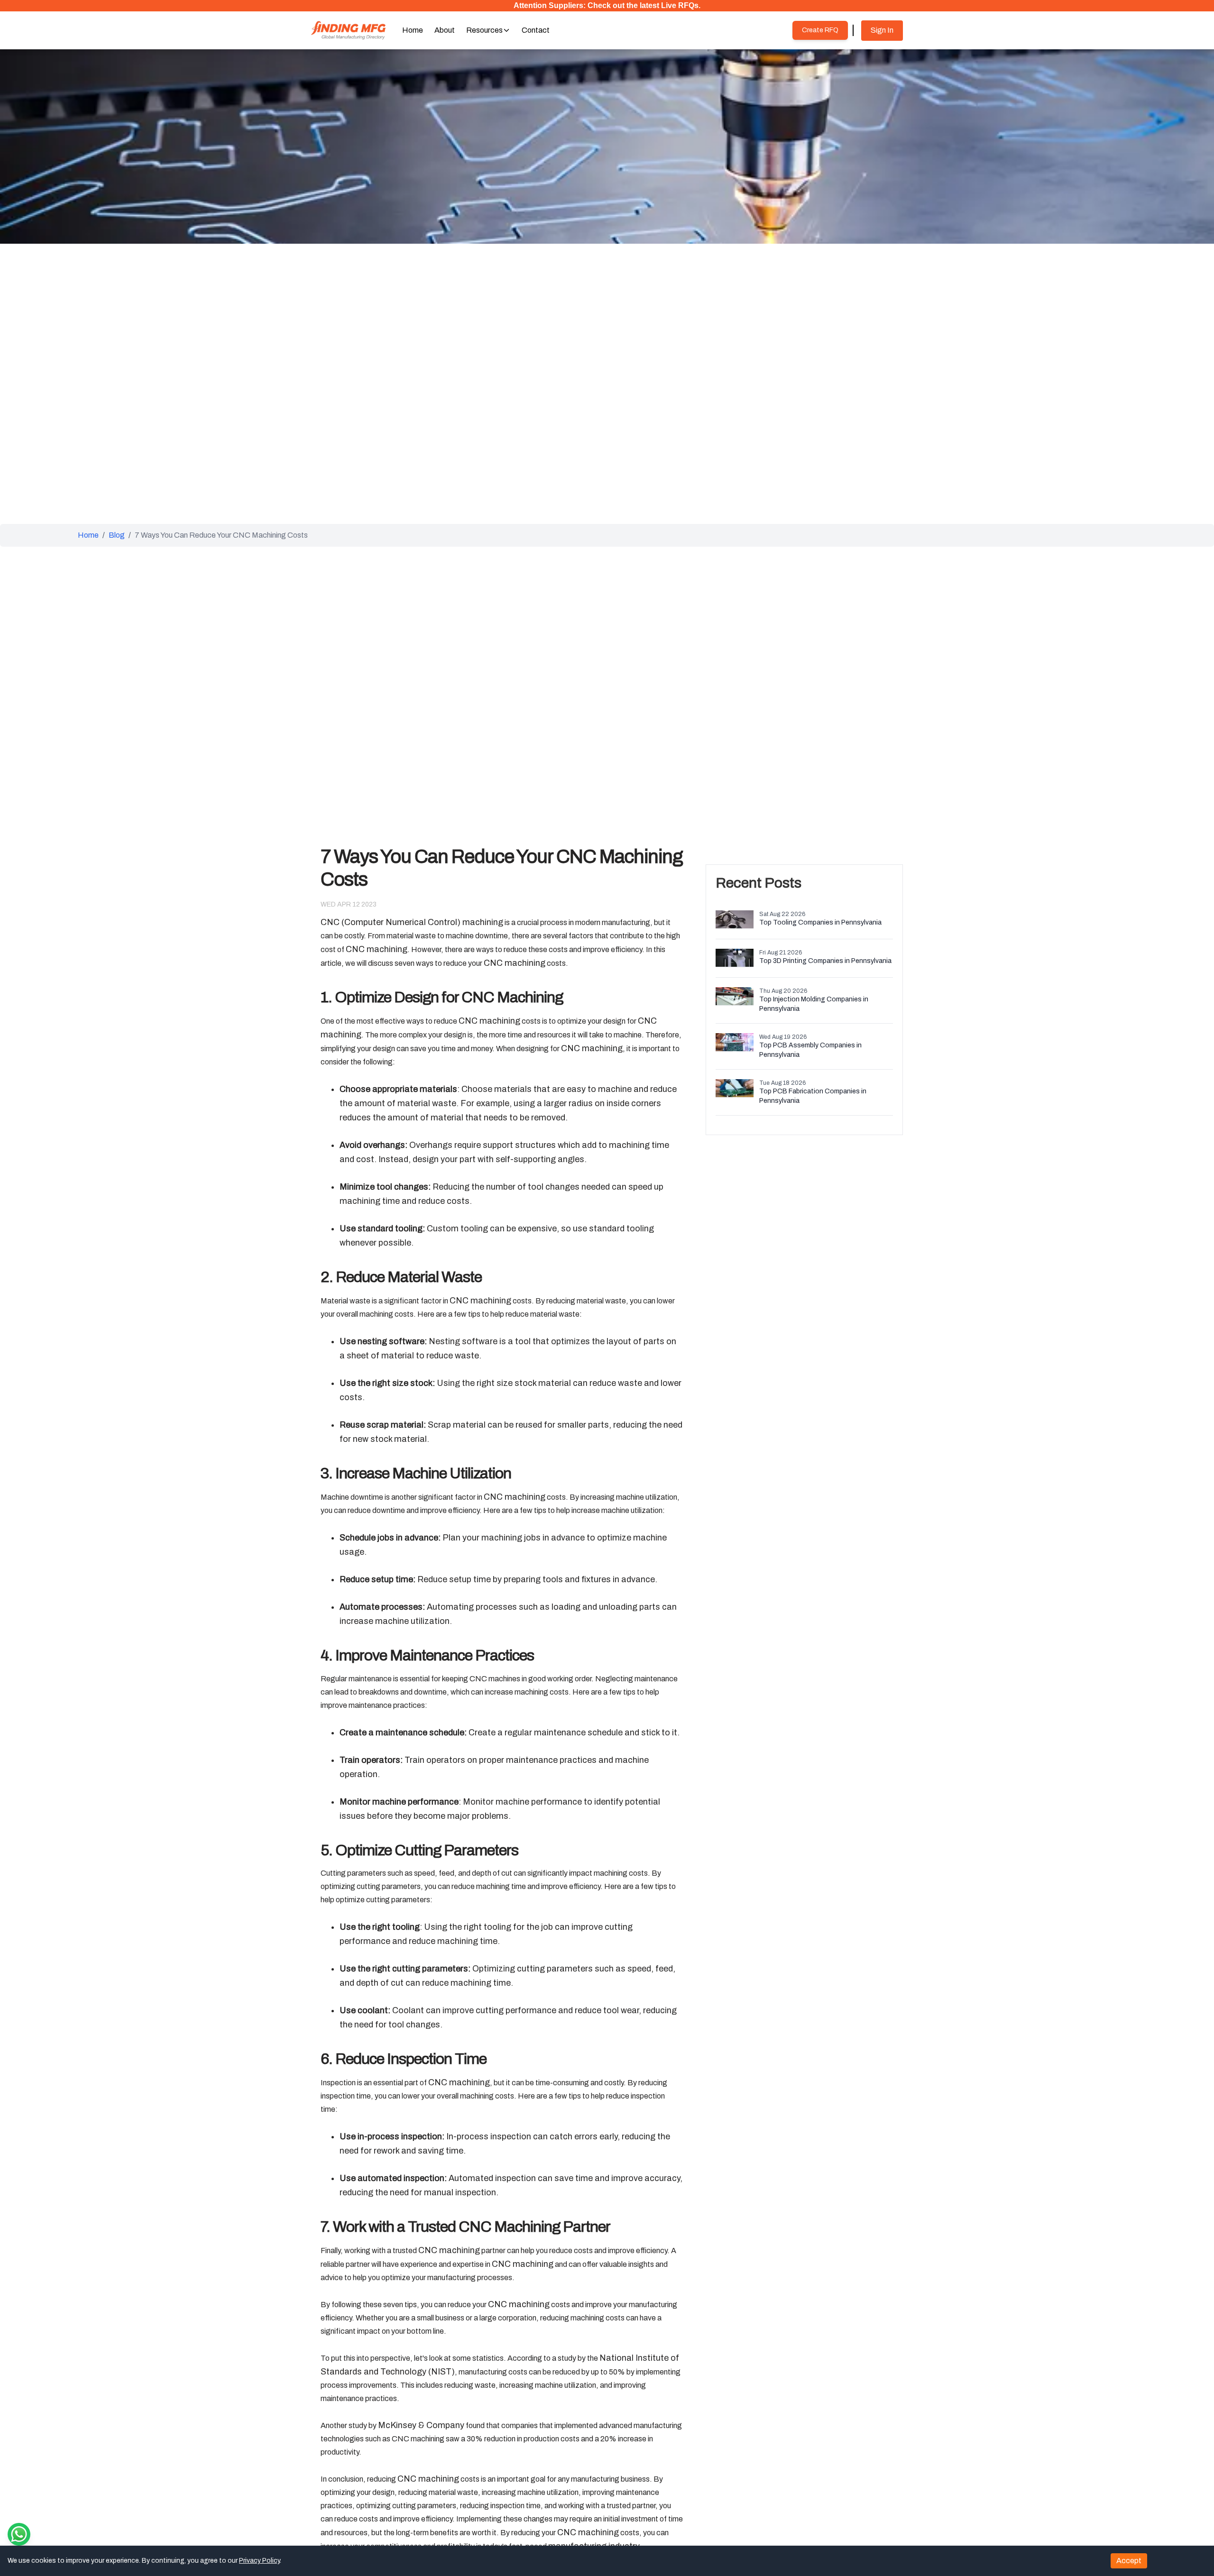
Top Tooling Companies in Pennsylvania (820, 922)
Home (88, 535)
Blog (117, 535)
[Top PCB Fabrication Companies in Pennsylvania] (735, 1089)
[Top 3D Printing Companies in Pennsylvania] (735, 958)
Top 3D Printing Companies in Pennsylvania (825, 961)
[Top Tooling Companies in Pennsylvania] (735, 920)
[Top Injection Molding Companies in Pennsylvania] (735, 997)
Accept (1129, 2561)
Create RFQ (820, 30)
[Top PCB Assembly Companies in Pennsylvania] (735, 1043)
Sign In (882, 30)
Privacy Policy (259, 2561)
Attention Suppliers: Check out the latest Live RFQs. (607, 5)
